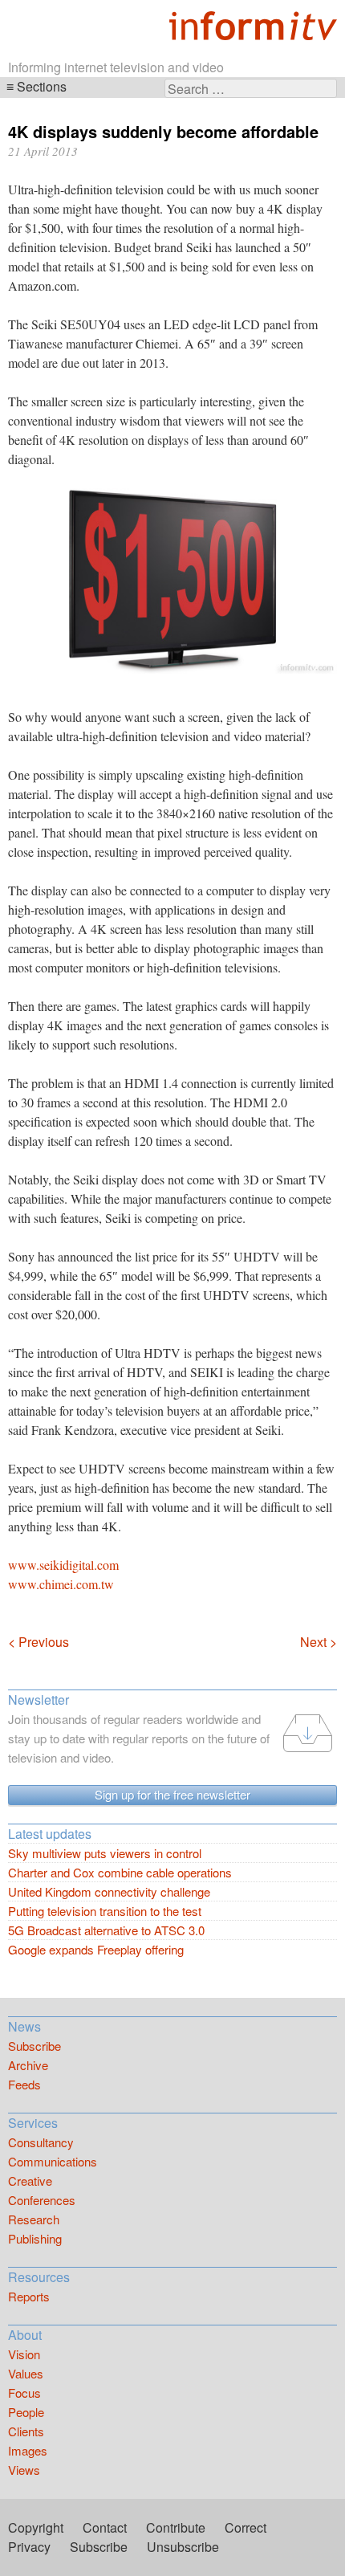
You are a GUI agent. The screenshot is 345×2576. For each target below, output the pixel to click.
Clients (26, 2431)
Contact (105, 2527)
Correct (246, 2527)
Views (24, 2470)
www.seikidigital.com (63, 1565)
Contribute (176, 2527)
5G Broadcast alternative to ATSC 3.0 (106, 1930)
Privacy (29, 2547)
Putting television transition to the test (105, 1911)
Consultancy (41, 2142)
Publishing (35, 2238)
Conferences (42, 2200)
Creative (30, 2181)
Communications (53, 2161)
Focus (24, 2393)
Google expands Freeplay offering (96, 1949)
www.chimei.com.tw (61, 1584)
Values (26, 2373)
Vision (24, 2354)
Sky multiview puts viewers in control (105, 1853)
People (26, 2412)
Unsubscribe (183, 2547)
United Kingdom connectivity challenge (109, 1891)
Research (34, 2219)
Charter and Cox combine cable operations (120, 1872)
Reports (29, 2296)
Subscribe (34, 2046)
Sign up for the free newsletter (172, 1794)
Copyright (36, 2527)
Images (28, 2450)
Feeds (24, 2084)
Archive (28, 2065)
